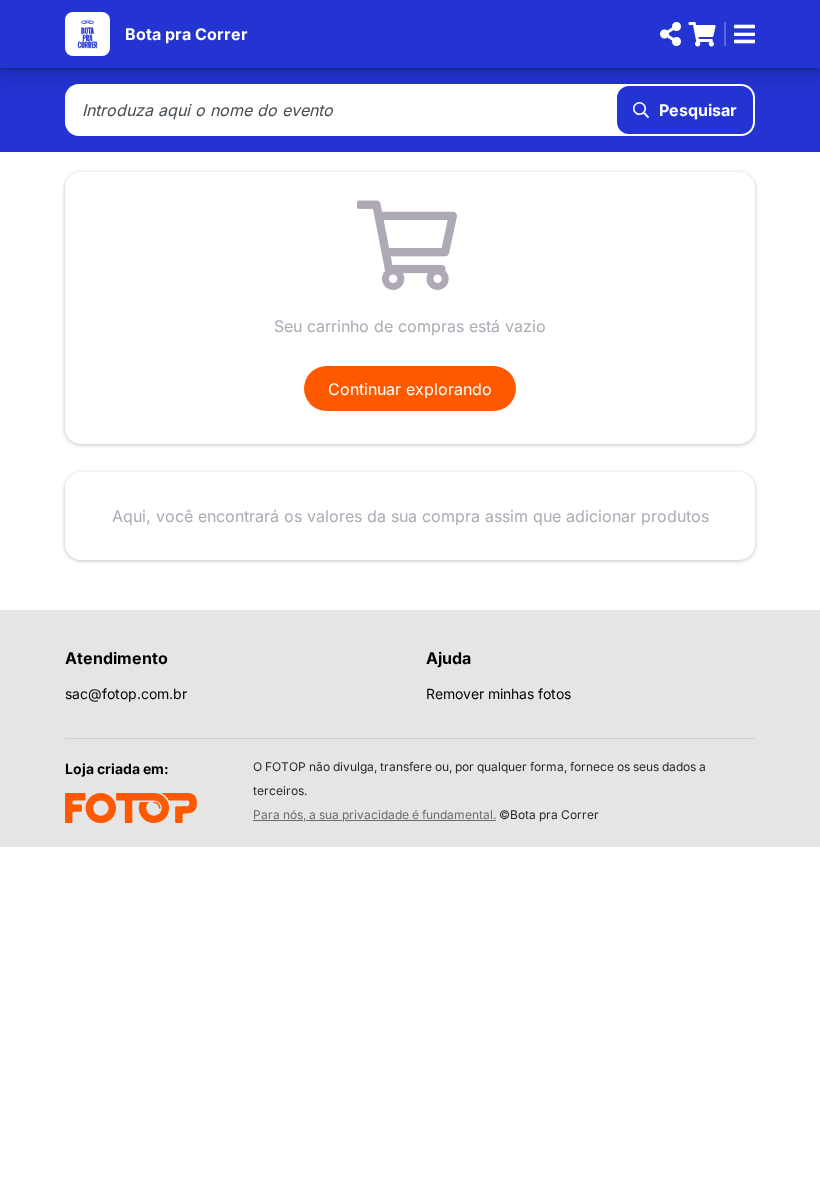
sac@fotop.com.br (126, 693)
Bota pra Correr (186, 34)
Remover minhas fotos (498, 693)
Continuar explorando (410, 389)
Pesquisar (698, 110)
